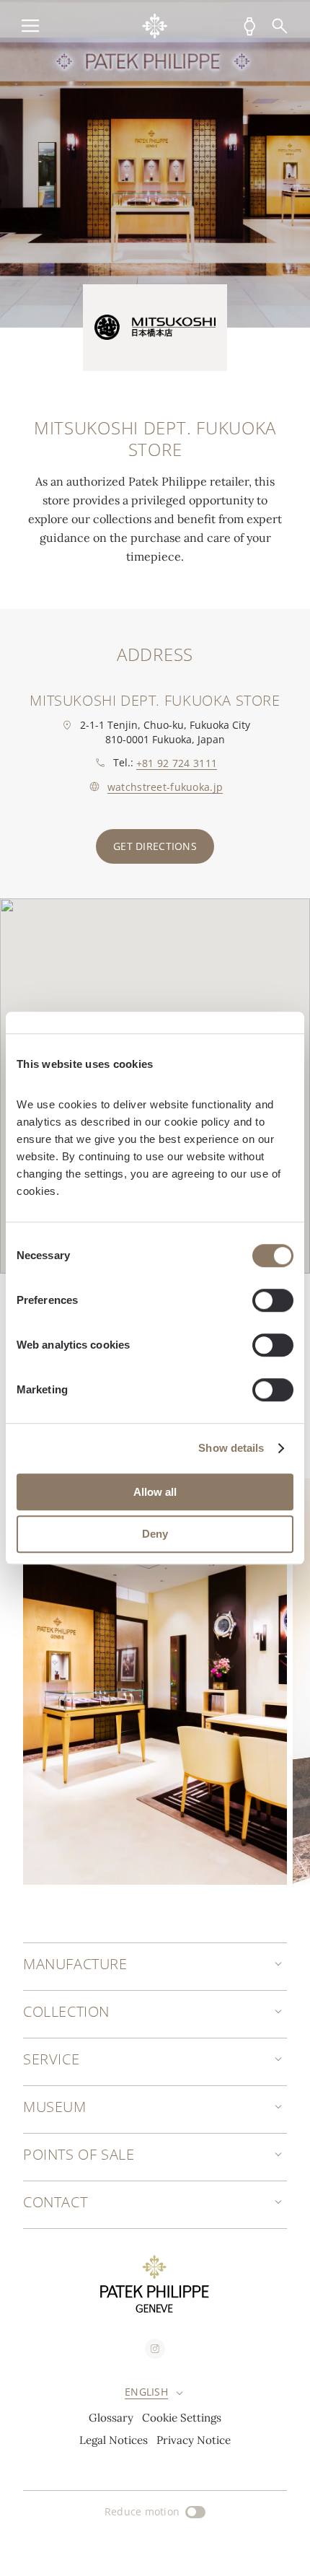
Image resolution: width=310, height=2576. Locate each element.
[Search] (280, 26)
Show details (231, 1448)
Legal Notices (114, 2440)
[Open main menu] (30, 26)
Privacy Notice (194, 2440)
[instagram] (155, 2349)
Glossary (111, 2418)
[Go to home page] (155, 26)
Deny (155, 1534)
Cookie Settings (182, 2418)
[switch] (273, 1300)
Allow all (155, 1492)
